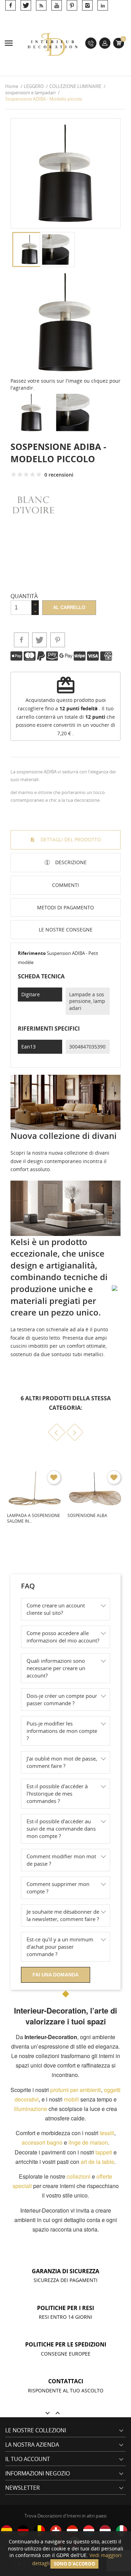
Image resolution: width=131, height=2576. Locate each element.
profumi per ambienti (76, 2090)
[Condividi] (21, 640)
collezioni (79, 2176)
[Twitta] (39, 640)
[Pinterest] (58, 640)
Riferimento (32, 953)
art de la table (97, 2162)
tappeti (104, 2152)
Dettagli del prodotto (70, 839)
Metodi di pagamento (65, 907)
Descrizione (70, 862)
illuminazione (31, 2109)
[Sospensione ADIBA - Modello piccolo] (65, 322)
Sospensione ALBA (87, 1515)
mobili (71, 2099)
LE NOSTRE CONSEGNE (66, 930)
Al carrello (69, 607)
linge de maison (88, 2142)
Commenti (65, 885)
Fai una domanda (56, 1975)
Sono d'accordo (74, 2564)
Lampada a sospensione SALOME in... (34, 1518)
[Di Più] (64, 1553)
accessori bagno (42, 2142)
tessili (107, 2133)
